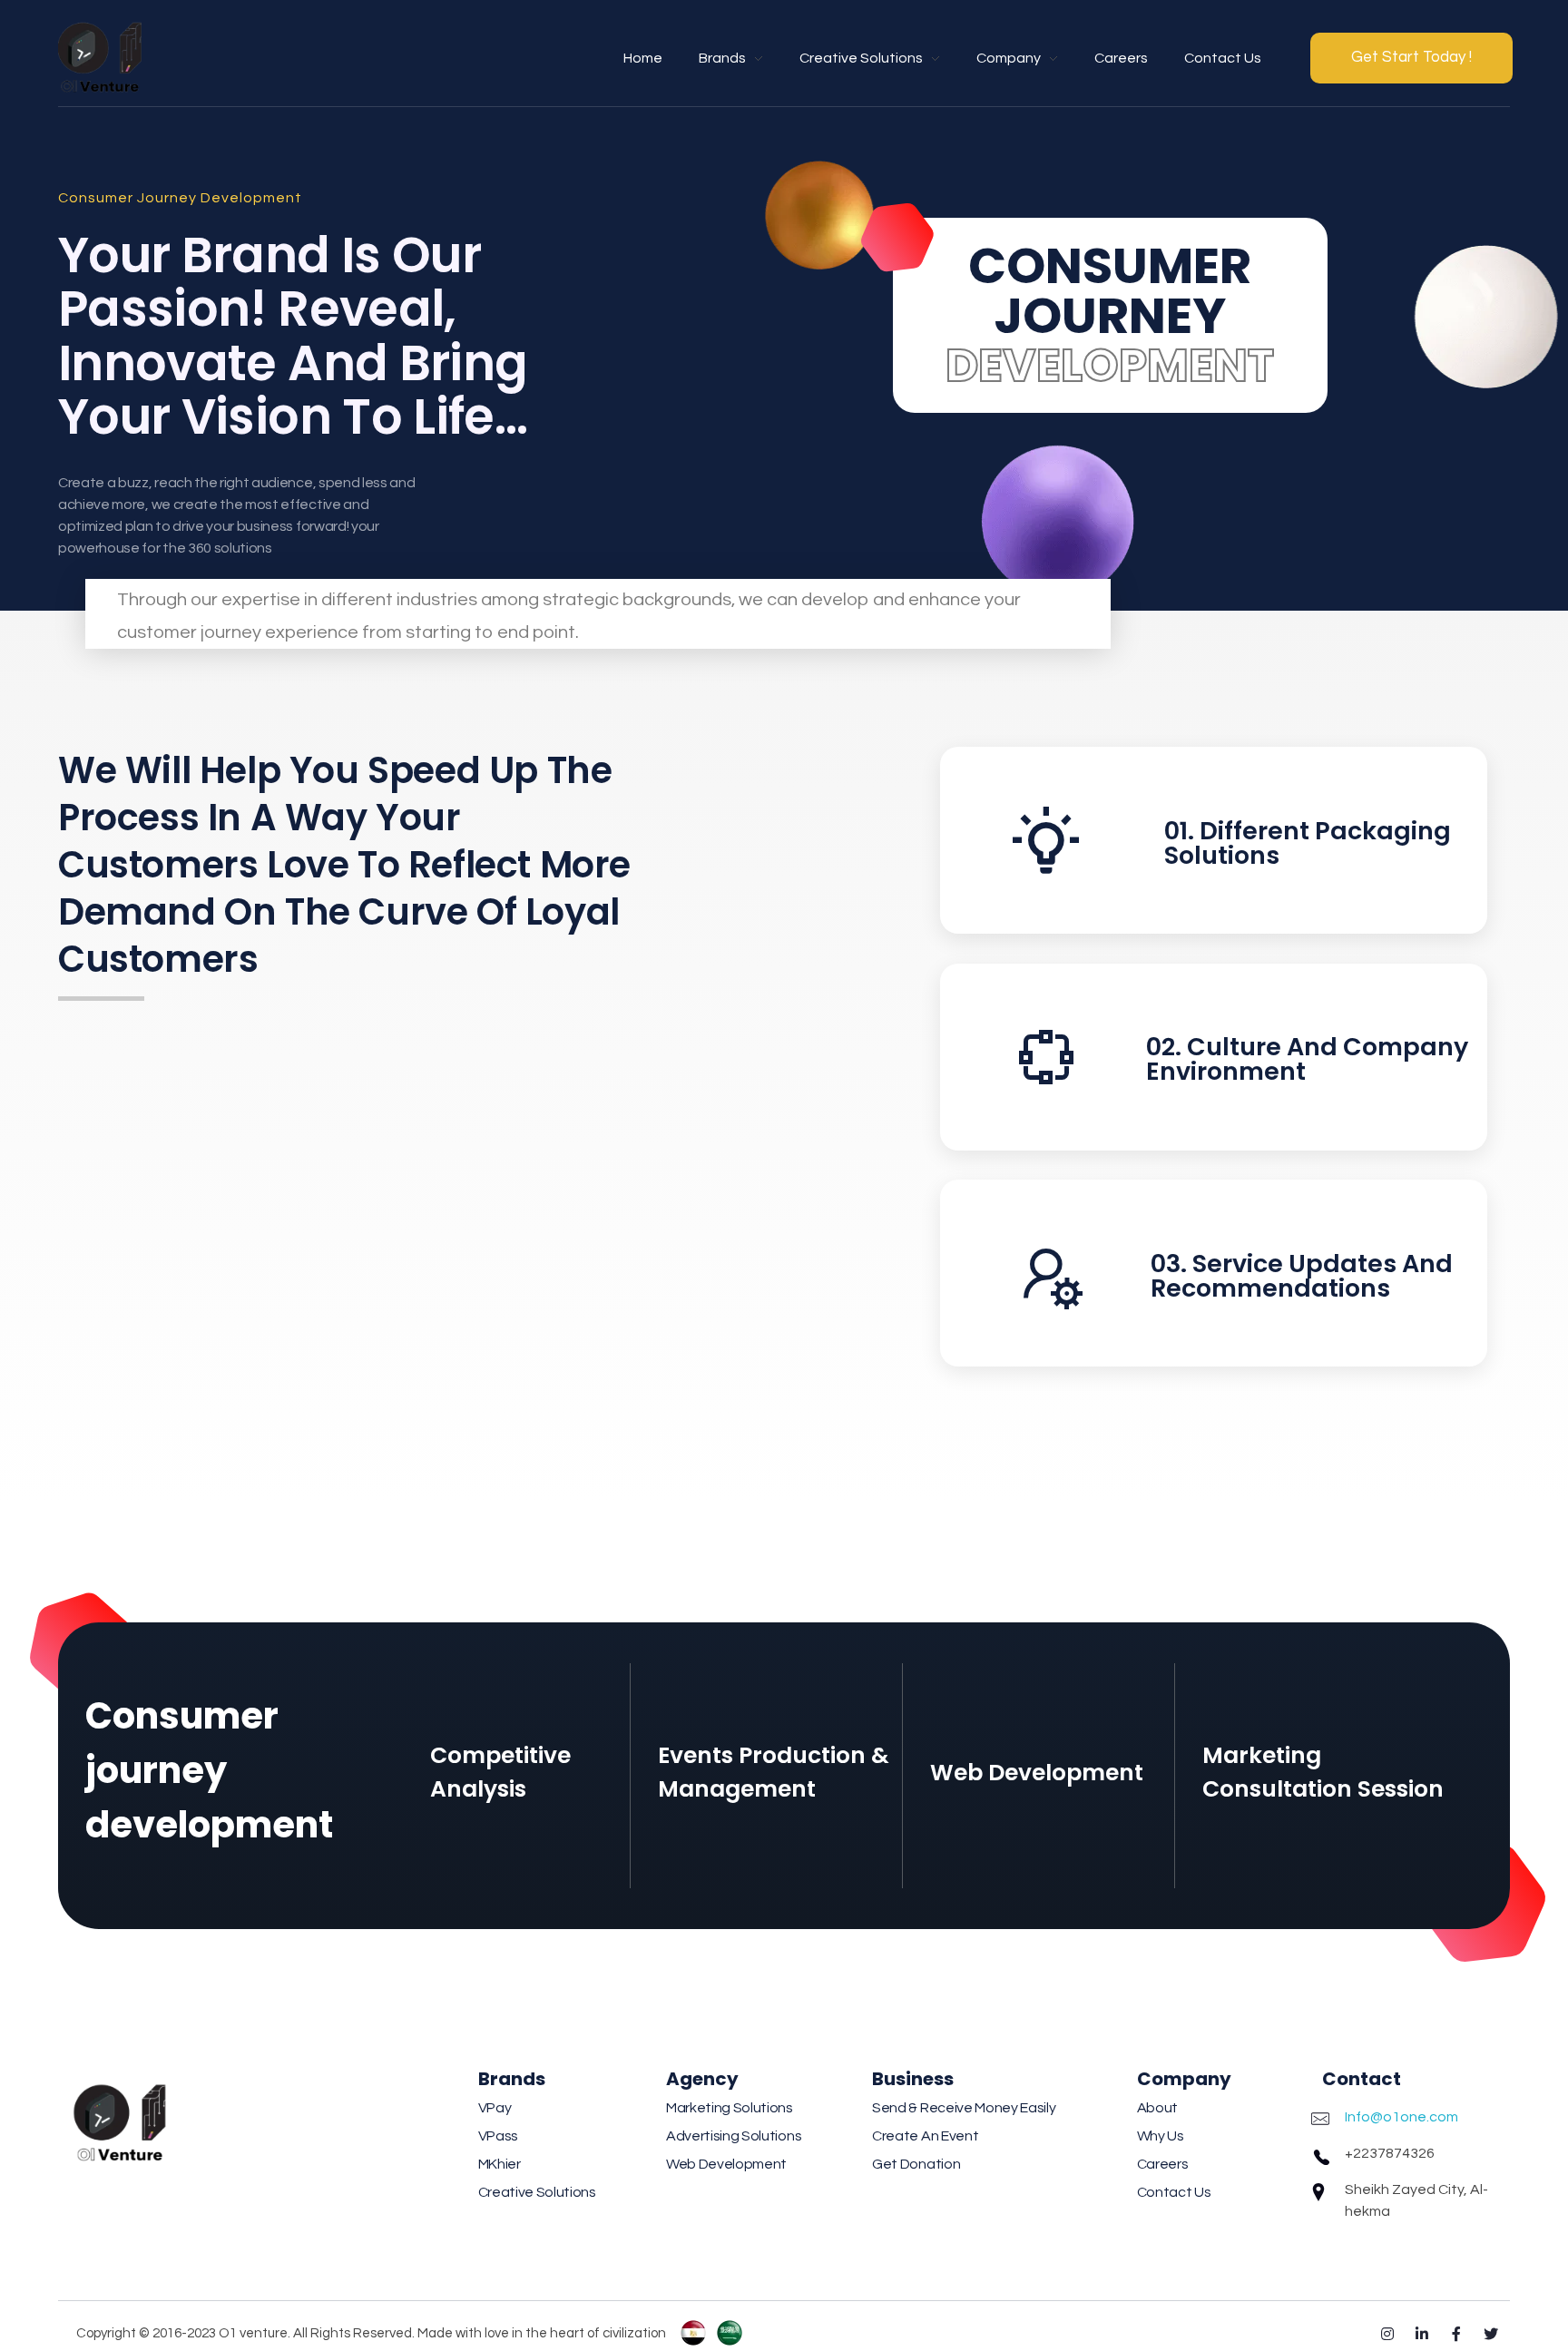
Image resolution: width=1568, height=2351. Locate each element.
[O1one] (103, 54)
